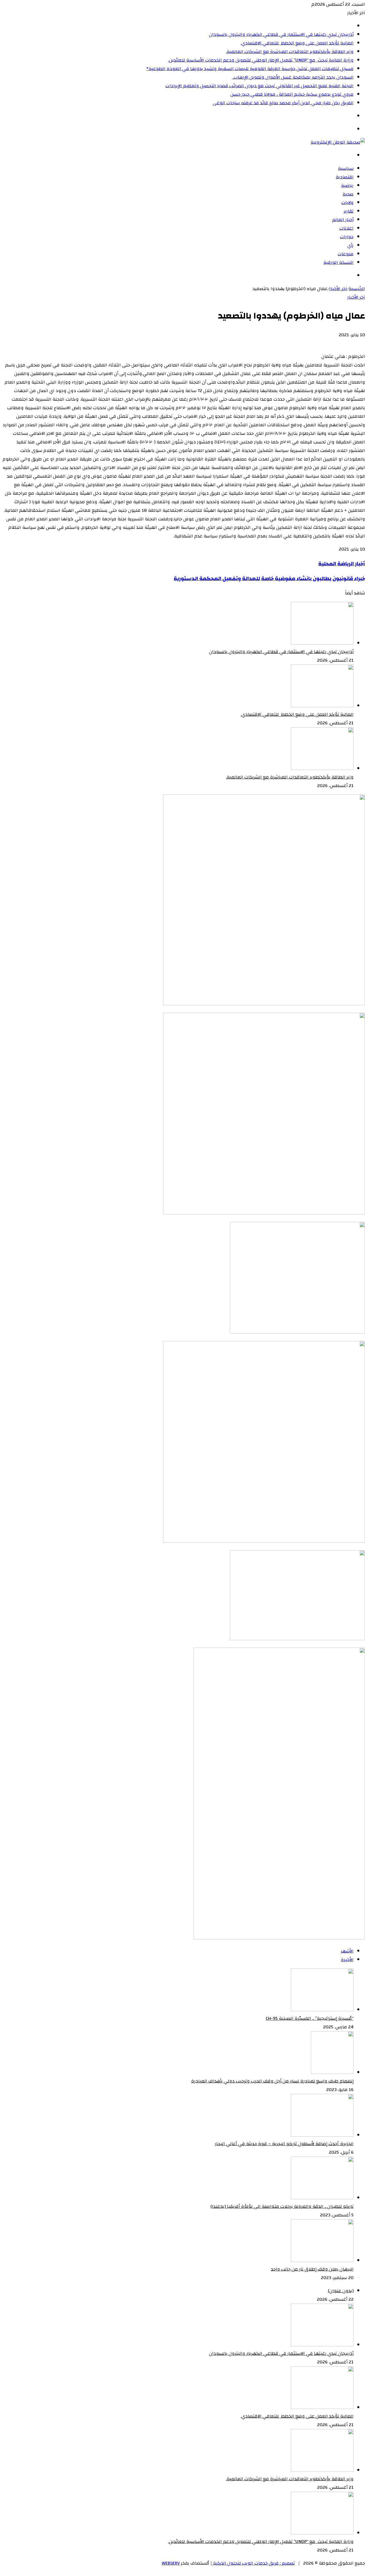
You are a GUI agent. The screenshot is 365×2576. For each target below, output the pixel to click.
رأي (350, 245)
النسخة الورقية (338, 262)
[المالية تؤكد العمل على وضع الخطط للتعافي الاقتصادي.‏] (322, 706)
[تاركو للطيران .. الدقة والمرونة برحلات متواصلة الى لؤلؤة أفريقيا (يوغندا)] (322, 2198)
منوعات (346, 254)
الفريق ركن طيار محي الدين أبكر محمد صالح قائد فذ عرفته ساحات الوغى (283, 103)
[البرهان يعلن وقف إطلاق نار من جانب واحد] (322, 2261)
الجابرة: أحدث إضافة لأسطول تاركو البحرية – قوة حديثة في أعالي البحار (284, 2144)
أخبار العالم (343, 220)
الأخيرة (347, 1960)
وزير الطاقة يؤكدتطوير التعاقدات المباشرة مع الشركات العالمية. (290, 52)
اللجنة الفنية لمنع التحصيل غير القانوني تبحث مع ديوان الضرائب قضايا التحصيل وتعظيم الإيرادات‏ (259, 86)
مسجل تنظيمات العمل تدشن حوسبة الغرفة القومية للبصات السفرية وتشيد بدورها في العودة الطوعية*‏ (250, 69)
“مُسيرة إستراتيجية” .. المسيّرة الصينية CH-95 (310, 2018)
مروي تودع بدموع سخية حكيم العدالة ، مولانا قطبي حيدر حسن (292, 94)
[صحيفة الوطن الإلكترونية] (338, 142)
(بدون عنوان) (341, 2291)
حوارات (347, 237)
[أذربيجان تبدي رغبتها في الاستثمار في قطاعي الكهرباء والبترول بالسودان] (322, 643)
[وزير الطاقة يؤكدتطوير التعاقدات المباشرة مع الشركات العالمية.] (322, 769)
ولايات (347, 203)
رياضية (347, 186)
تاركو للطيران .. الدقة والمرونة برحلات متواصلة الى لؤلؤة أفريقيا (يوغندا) (282, 2206)
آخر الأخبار (338, 289)
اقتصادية (345, 177)
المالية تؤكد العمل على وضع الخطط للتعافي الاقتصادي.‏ (297, 43)
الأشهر (347, 1951)
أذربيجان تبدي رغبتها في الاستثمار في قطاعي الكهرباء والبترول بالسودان (281, 34)
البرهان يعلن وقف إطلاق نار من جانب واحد (312, 2269)
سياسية (346, 168)
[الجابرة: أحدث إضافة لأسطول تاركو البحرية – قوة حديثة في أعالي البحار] (322, 2135)
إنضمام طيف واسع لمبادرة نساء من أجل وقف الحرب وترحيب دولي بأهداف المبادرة (272, 2081)
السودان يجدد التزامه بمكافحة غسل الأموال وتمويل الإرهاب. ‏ (293, 77)
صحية (348, 194)
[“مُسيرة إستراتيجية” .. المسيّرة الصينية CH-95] (322, 2010)
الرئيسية (357, 289)
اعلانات (346, 228)
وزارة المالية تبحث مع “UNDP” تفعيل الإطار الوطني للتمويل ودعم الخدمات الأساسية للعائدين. (261, 60)
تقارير (349, 211)
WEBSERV (171, 2563)
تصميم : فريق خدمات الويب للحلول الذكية (253, 2563)
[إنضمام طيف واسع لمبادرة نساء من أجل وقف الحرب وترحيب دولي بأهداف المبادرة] (332, 2072)
